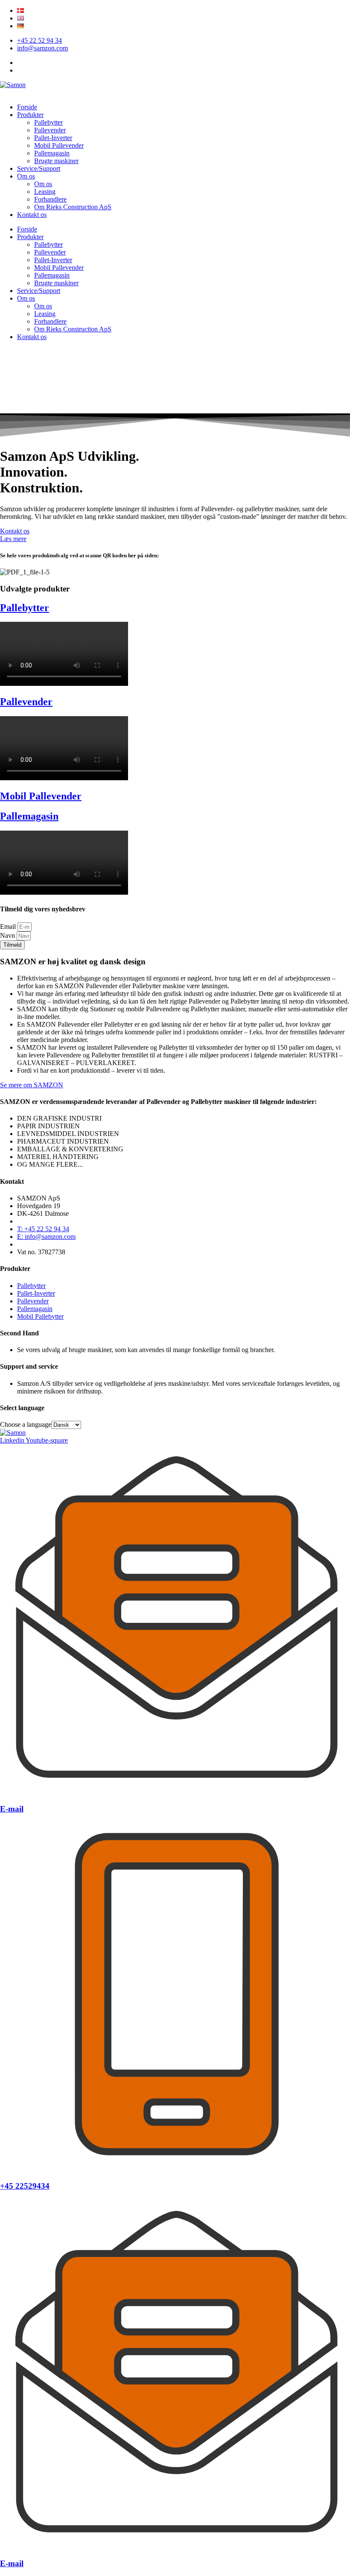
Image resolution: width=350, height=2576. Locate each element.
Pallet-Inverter (53, 138)
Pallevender (50, 130)
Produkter (30, 115)
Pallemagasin (52, 153)
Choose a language (26, 1424)
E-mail (12, 1809)
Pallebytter (48, 122)
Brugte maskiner (56, 161)
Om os (26, 176)
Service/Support (39, 168)
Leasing (45, 192)
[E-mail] (175, 1792)
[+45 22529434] (175, 2170)
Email (9, 926)
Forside (27, 107)
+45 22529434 (25, 2186)
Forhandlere (50, 199)
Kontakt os (32, 215)
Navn (8, 935)
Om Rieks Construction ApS (73, 207)
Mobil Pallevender (59, 145)
